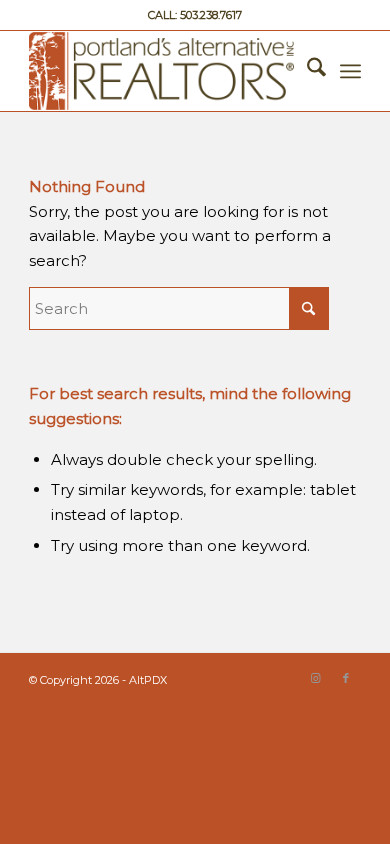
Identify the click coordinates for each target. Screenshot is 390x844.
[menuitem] (306, 71)
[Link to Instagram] (316, 678)
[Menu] (350, 71)
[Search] (306, 71)
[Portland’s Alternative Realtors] (161, 71)
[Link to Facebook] (346, 678)
